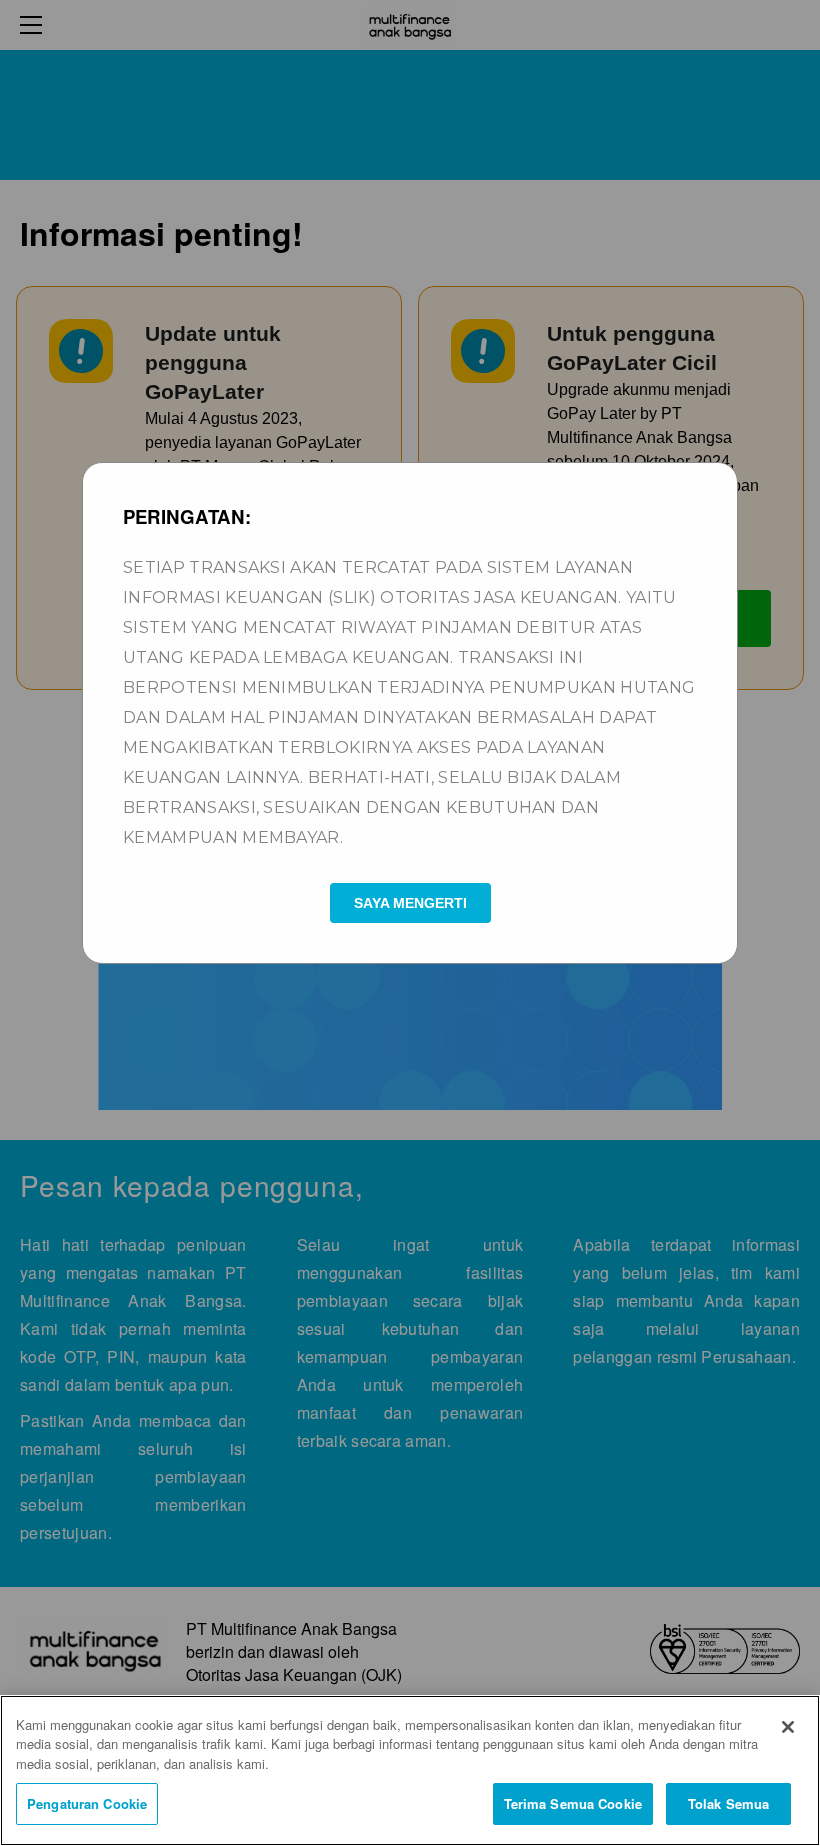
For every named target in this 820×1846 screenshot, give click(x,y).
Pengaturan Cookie (87, 1803)
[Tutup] (788, 1727)
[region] (410, 1770)
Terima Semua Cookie (573, 1803)
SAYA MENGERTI (410, 903)
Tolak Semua (728, 1803)
